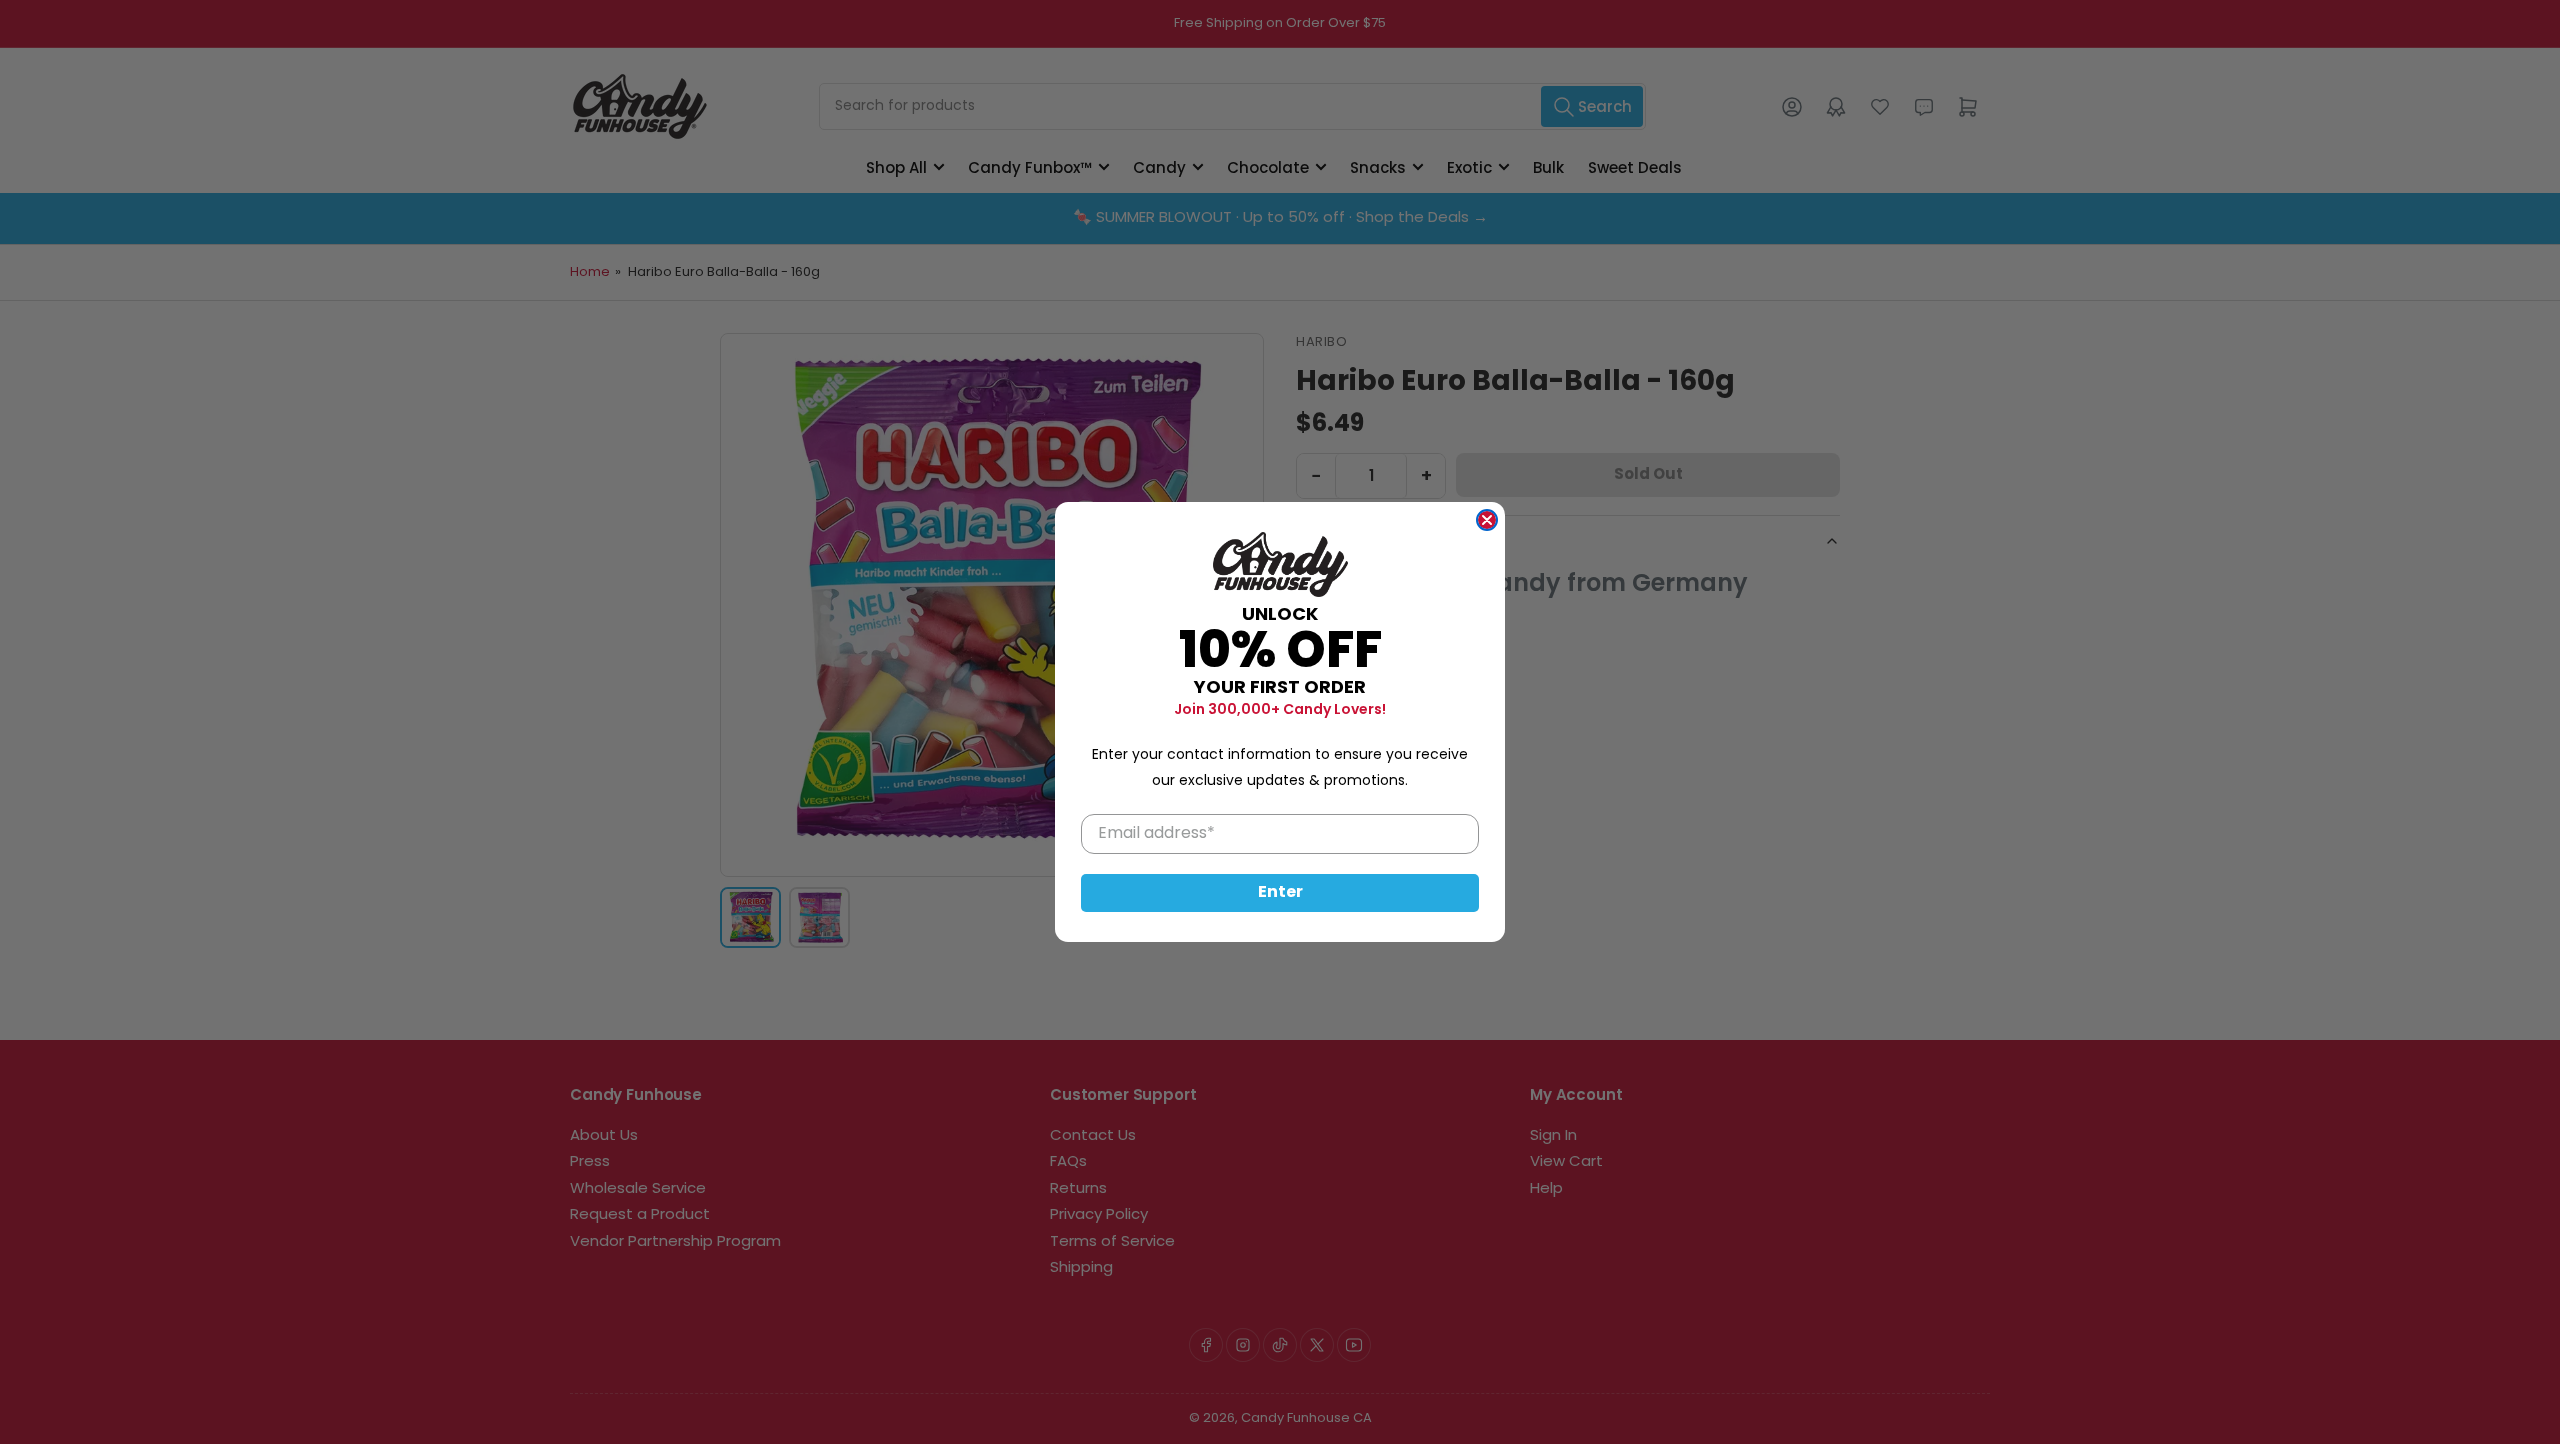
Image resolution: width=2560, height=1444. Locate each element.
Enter (1280, 893)
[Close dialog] (1487, 520)
